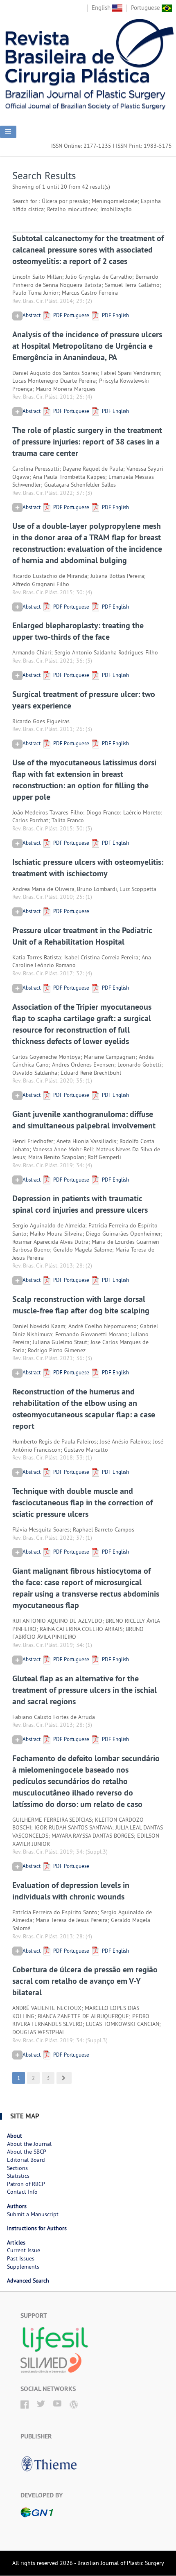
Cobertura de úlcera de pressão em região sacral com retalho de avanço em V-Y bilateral (85, 1981)
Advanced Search (28, 2281)
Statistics (18, 2176)
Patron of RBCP (26, 2184)
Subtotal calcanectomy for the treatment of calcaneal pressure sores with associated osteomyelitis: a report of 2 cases (88, 250)
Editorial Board (26, 2160)
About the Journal (29, 2144)
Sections (17, 2168)
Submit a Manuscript (33, 2214)
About (15, 2136)
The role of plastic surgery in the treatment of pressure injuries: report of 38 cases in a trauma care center (87, 442)
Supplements (23, 2267)
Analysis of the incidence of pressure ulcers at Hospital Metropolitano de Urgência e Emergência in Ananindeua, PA (87, 346)
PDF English (115, 315)
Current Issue (24, 2250)
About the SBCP (27, 2152)
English (102, 8)
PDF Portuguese (71, 315)
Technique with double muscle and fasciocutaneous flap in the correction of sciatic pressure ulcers (82, 1502)
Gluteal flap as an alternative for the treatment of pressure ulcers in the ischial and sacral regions (85, 1690)
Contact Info (22, 2192)
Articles (16, 2242)
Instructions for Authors (37, 2228)
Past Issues (21, 2258)
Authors (17, 2206)
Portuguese (146, 8)
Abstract (32, 315)
